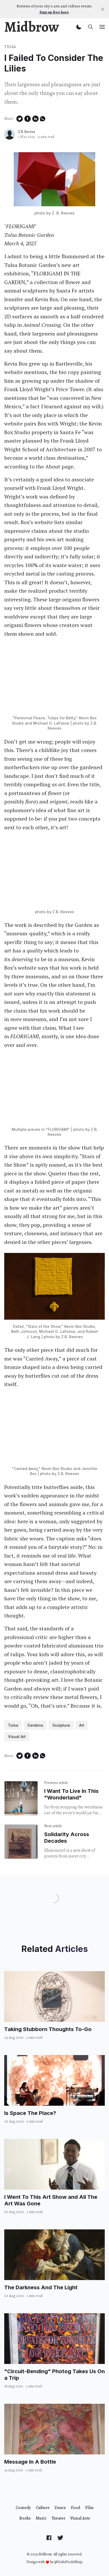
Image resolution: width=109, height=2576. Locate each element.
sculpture (61, 1725)
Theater (58, 2518)
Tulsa (10, 47)
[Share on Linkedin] (35, 119)
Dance (60, 2508)
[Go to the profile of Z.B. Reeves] (10, 134)
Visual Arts (80, 2518)
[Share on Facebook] (28, 119)
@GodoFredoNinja (68, 2562)
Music (41, 2518)
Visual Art (17, 1737)
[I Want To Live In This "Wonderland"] (21, 1798)
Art (82, 1725)
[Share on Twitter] (20, 119)
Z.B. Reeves (27, 132)
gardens (35, 1725)
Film (89, 2508)
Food (76, 2508)
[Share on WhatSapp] (43, 119)
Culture (43, 2508)
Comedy (23, 2508)
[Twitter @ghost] (60, 2537)
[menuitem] (23, 2508)
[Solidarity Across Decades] (21, 1842)
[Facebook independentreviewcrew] (49, 2537)
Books (25, 2518)
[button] (79, 27)
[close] (103, 9)
